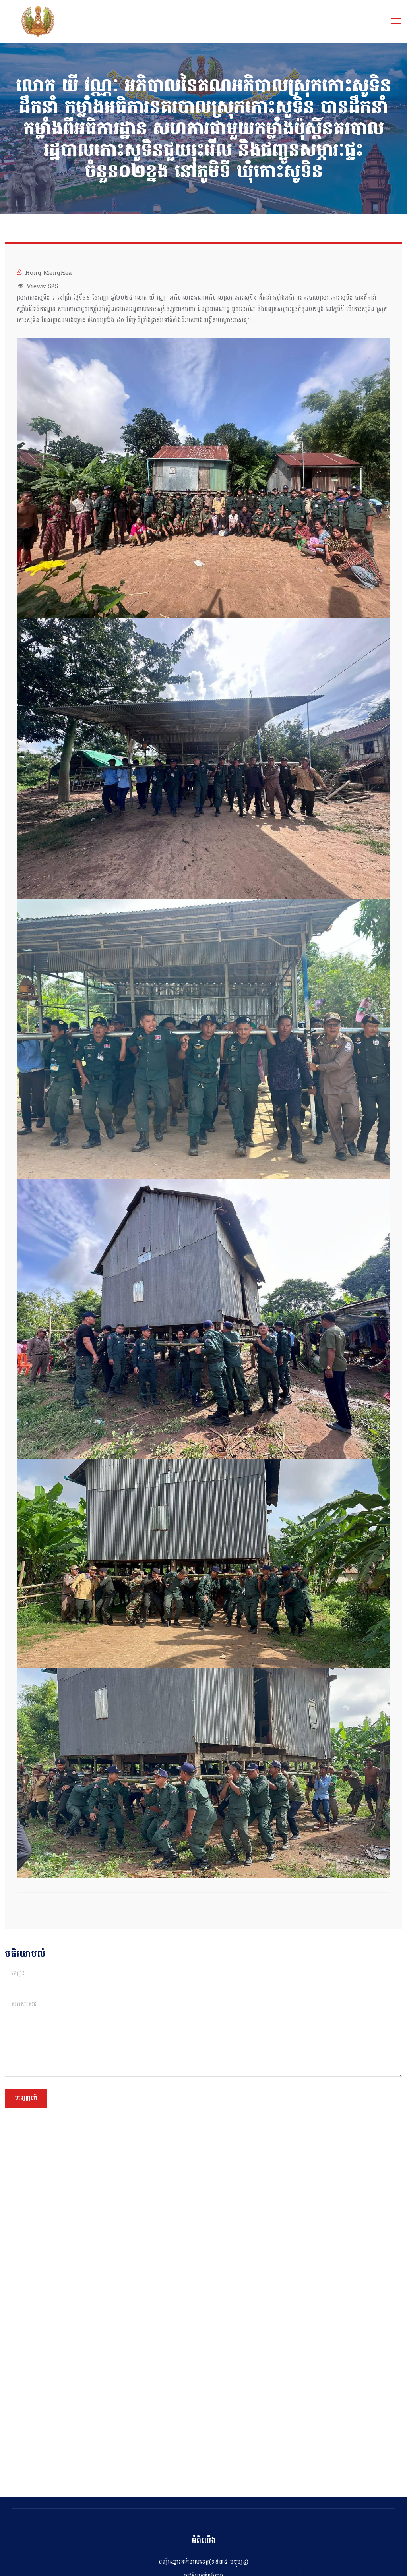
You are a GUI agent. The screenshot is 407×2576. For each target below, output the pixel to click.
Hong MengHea (48, 273)
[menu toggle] (396, 21)
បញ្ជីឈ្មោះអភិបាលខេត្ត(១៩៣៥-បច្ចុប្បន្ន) (203, 2562)
